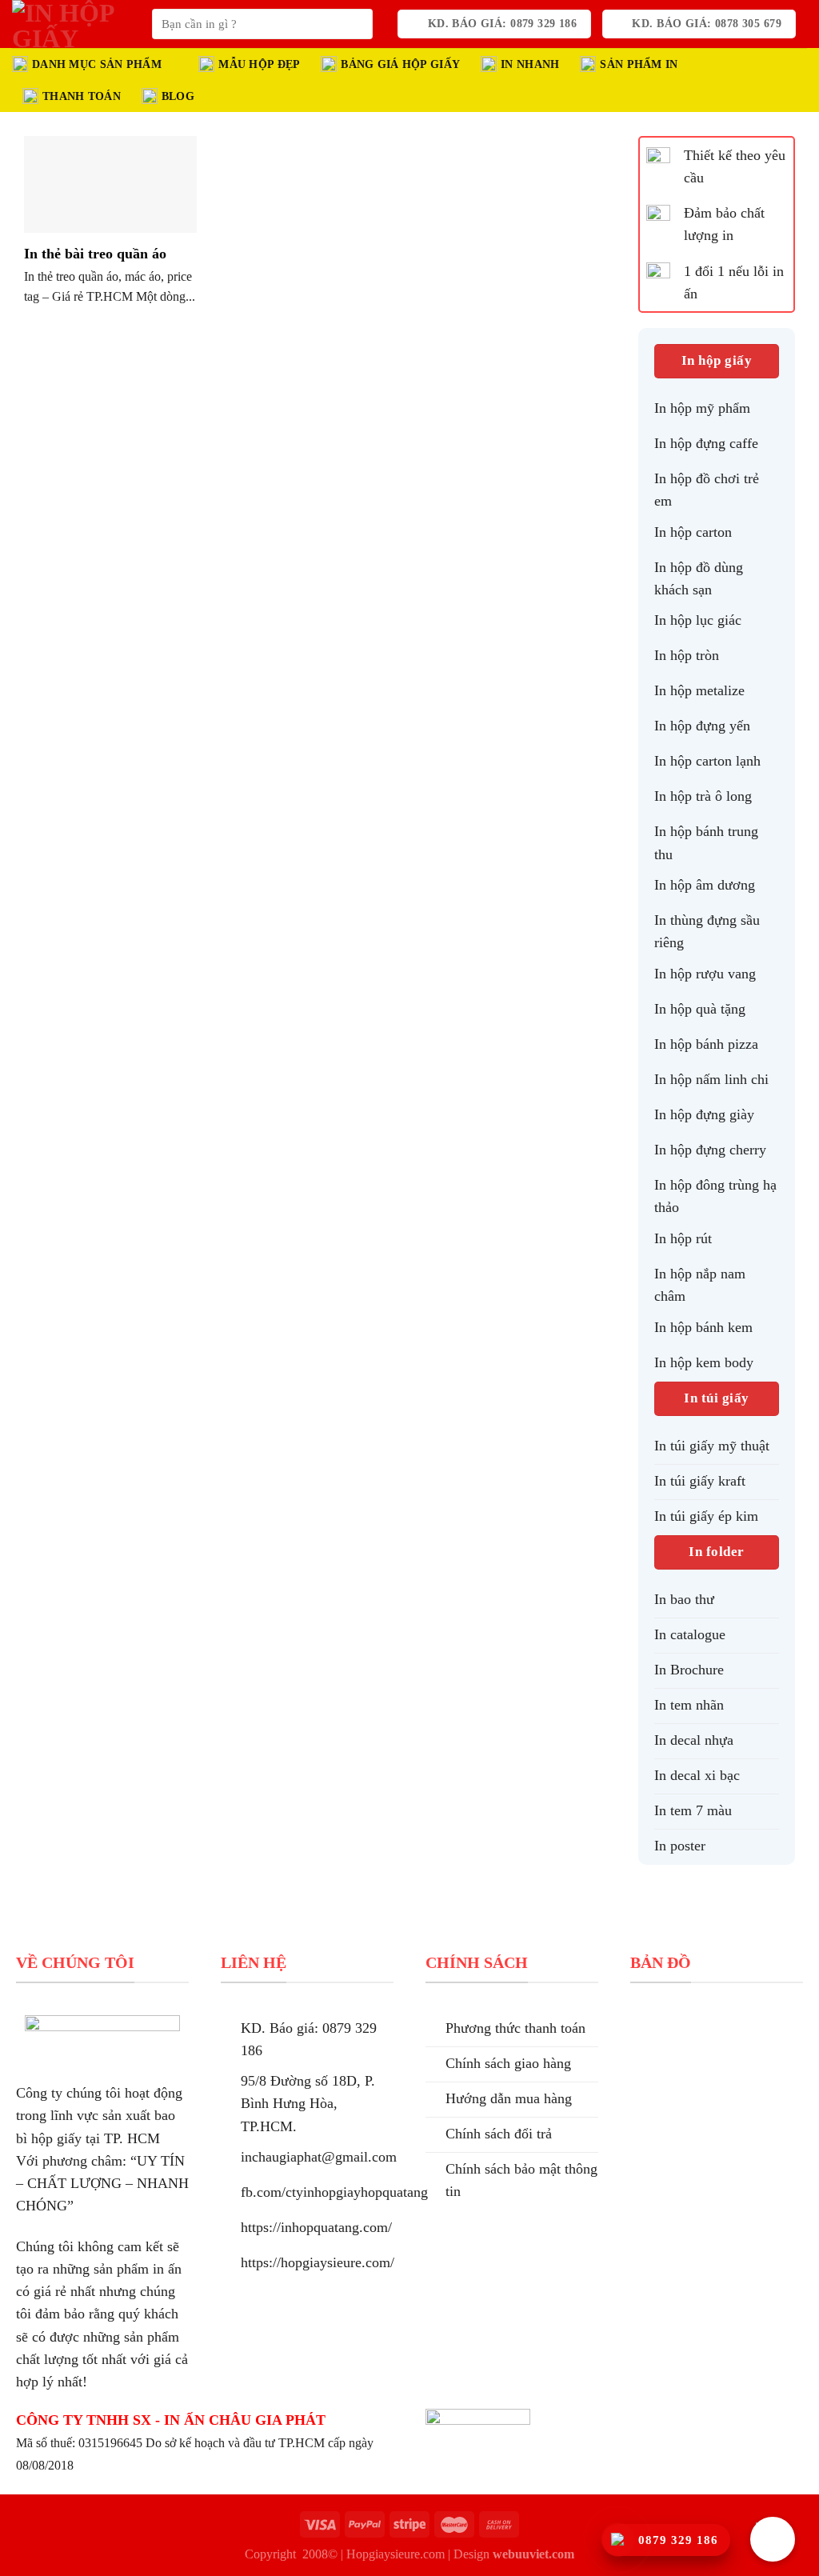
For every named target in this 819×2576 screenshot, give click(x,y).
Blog (178, 96)
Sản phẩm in (639, 64)
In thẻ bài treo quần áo (95, 254)
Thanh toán (82, 96)
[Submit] (355, 24)
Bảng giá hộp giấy (400, 64)
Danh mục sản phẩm (97, 64)
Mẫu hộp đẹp (259, 64)
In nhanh (530, 64)
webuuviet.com (533, 2554)
